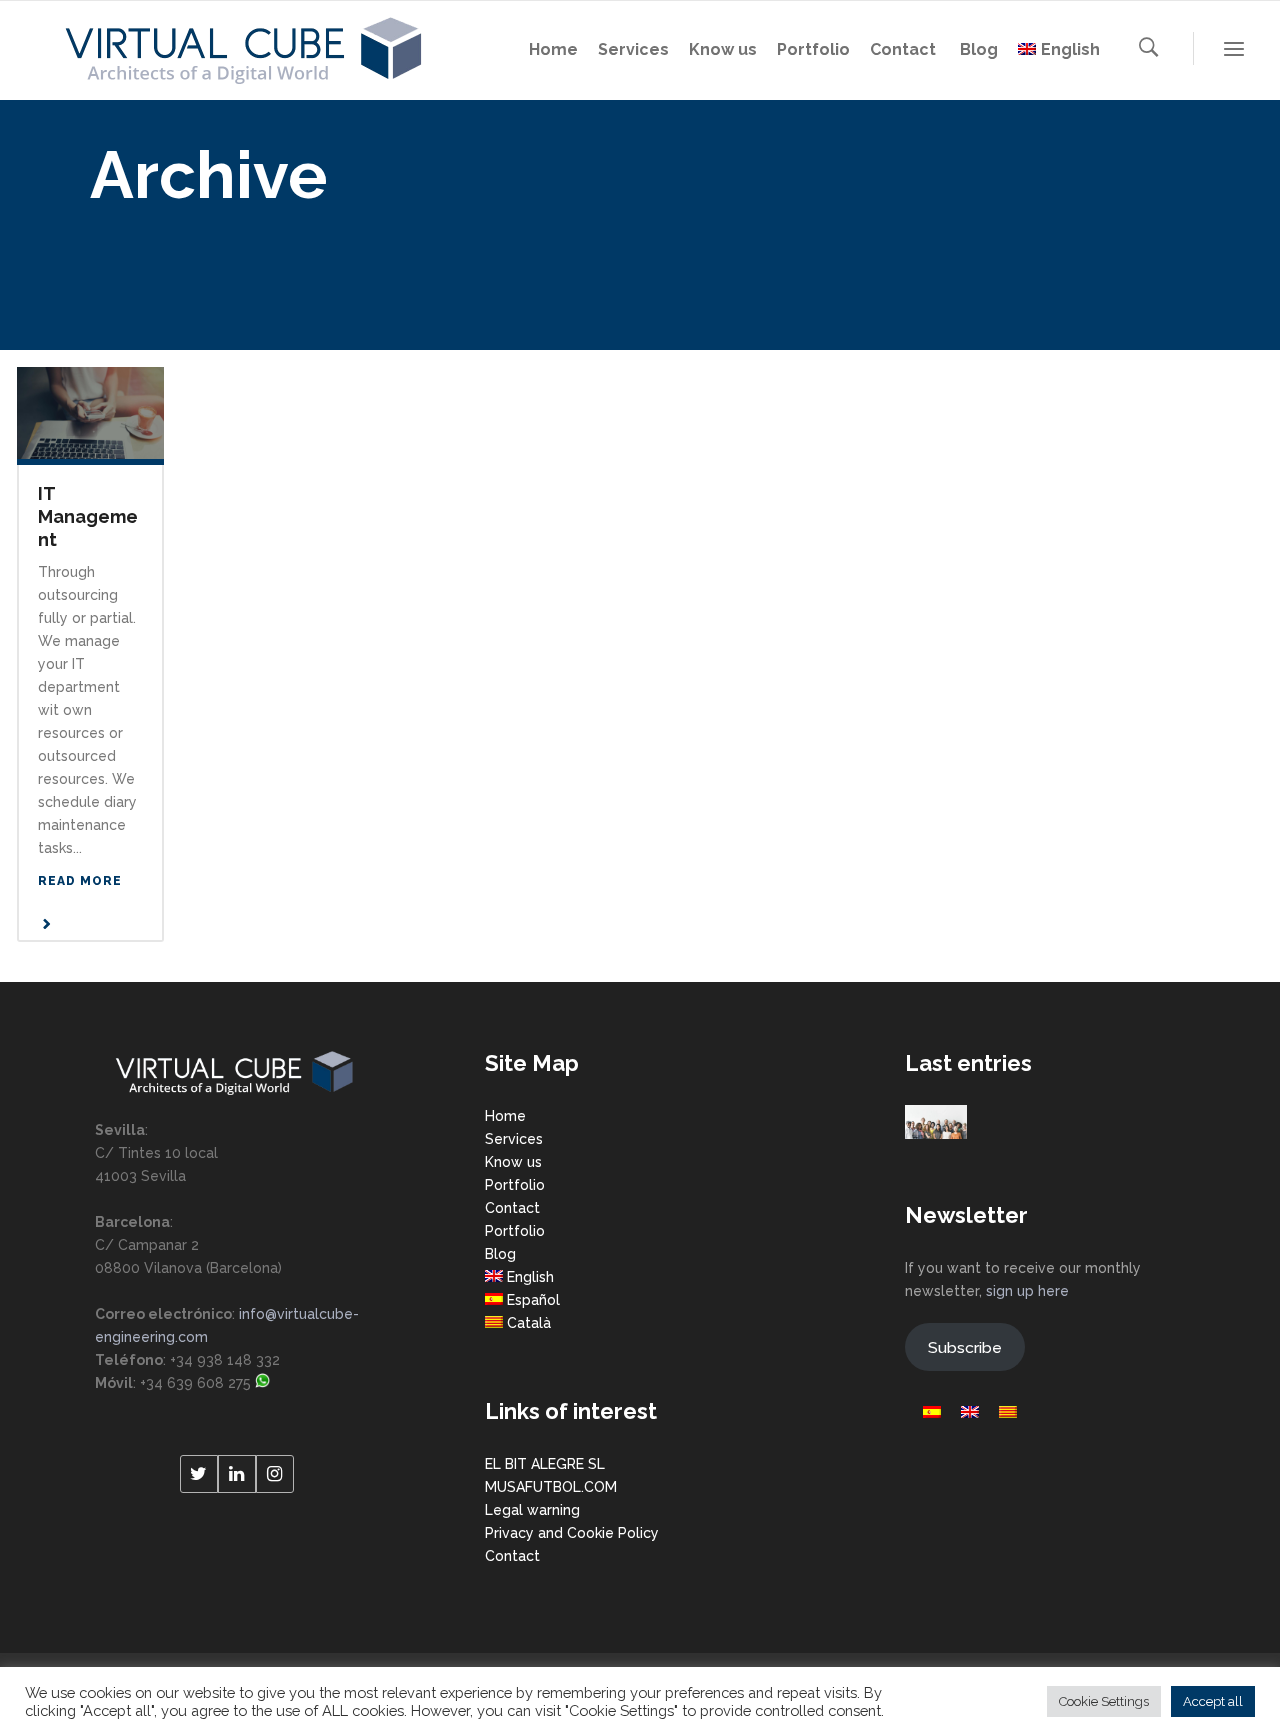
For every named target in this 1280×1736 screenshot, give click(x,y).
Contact (512, 1208)
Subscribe (965, 1347)
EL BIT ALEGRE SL (545, 1464)
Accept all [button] (1213, 1701)
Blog (500, 1254)
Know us (513, 1162)
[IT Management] (90, 411)
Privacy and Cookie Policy (572, 1533)
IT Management (88, 516)
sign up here (1027, 1291)
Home (505, 1116)
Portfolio (515, 1185)
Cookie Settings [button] (1104, 1701)
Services (514, 1139)
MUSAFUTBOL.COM (551, 1487)
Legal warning (532, 1510)
